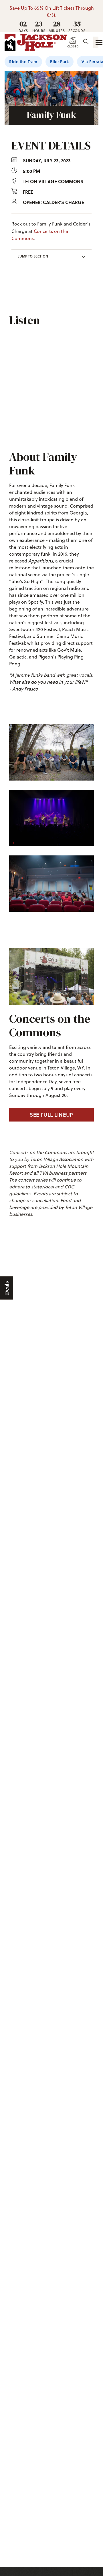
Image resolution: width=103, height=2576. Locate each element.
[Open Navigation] (96, 42)
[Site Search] (86, 42)
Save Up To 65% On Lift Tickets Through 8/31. (52, 11)
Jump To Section (33, 256)
